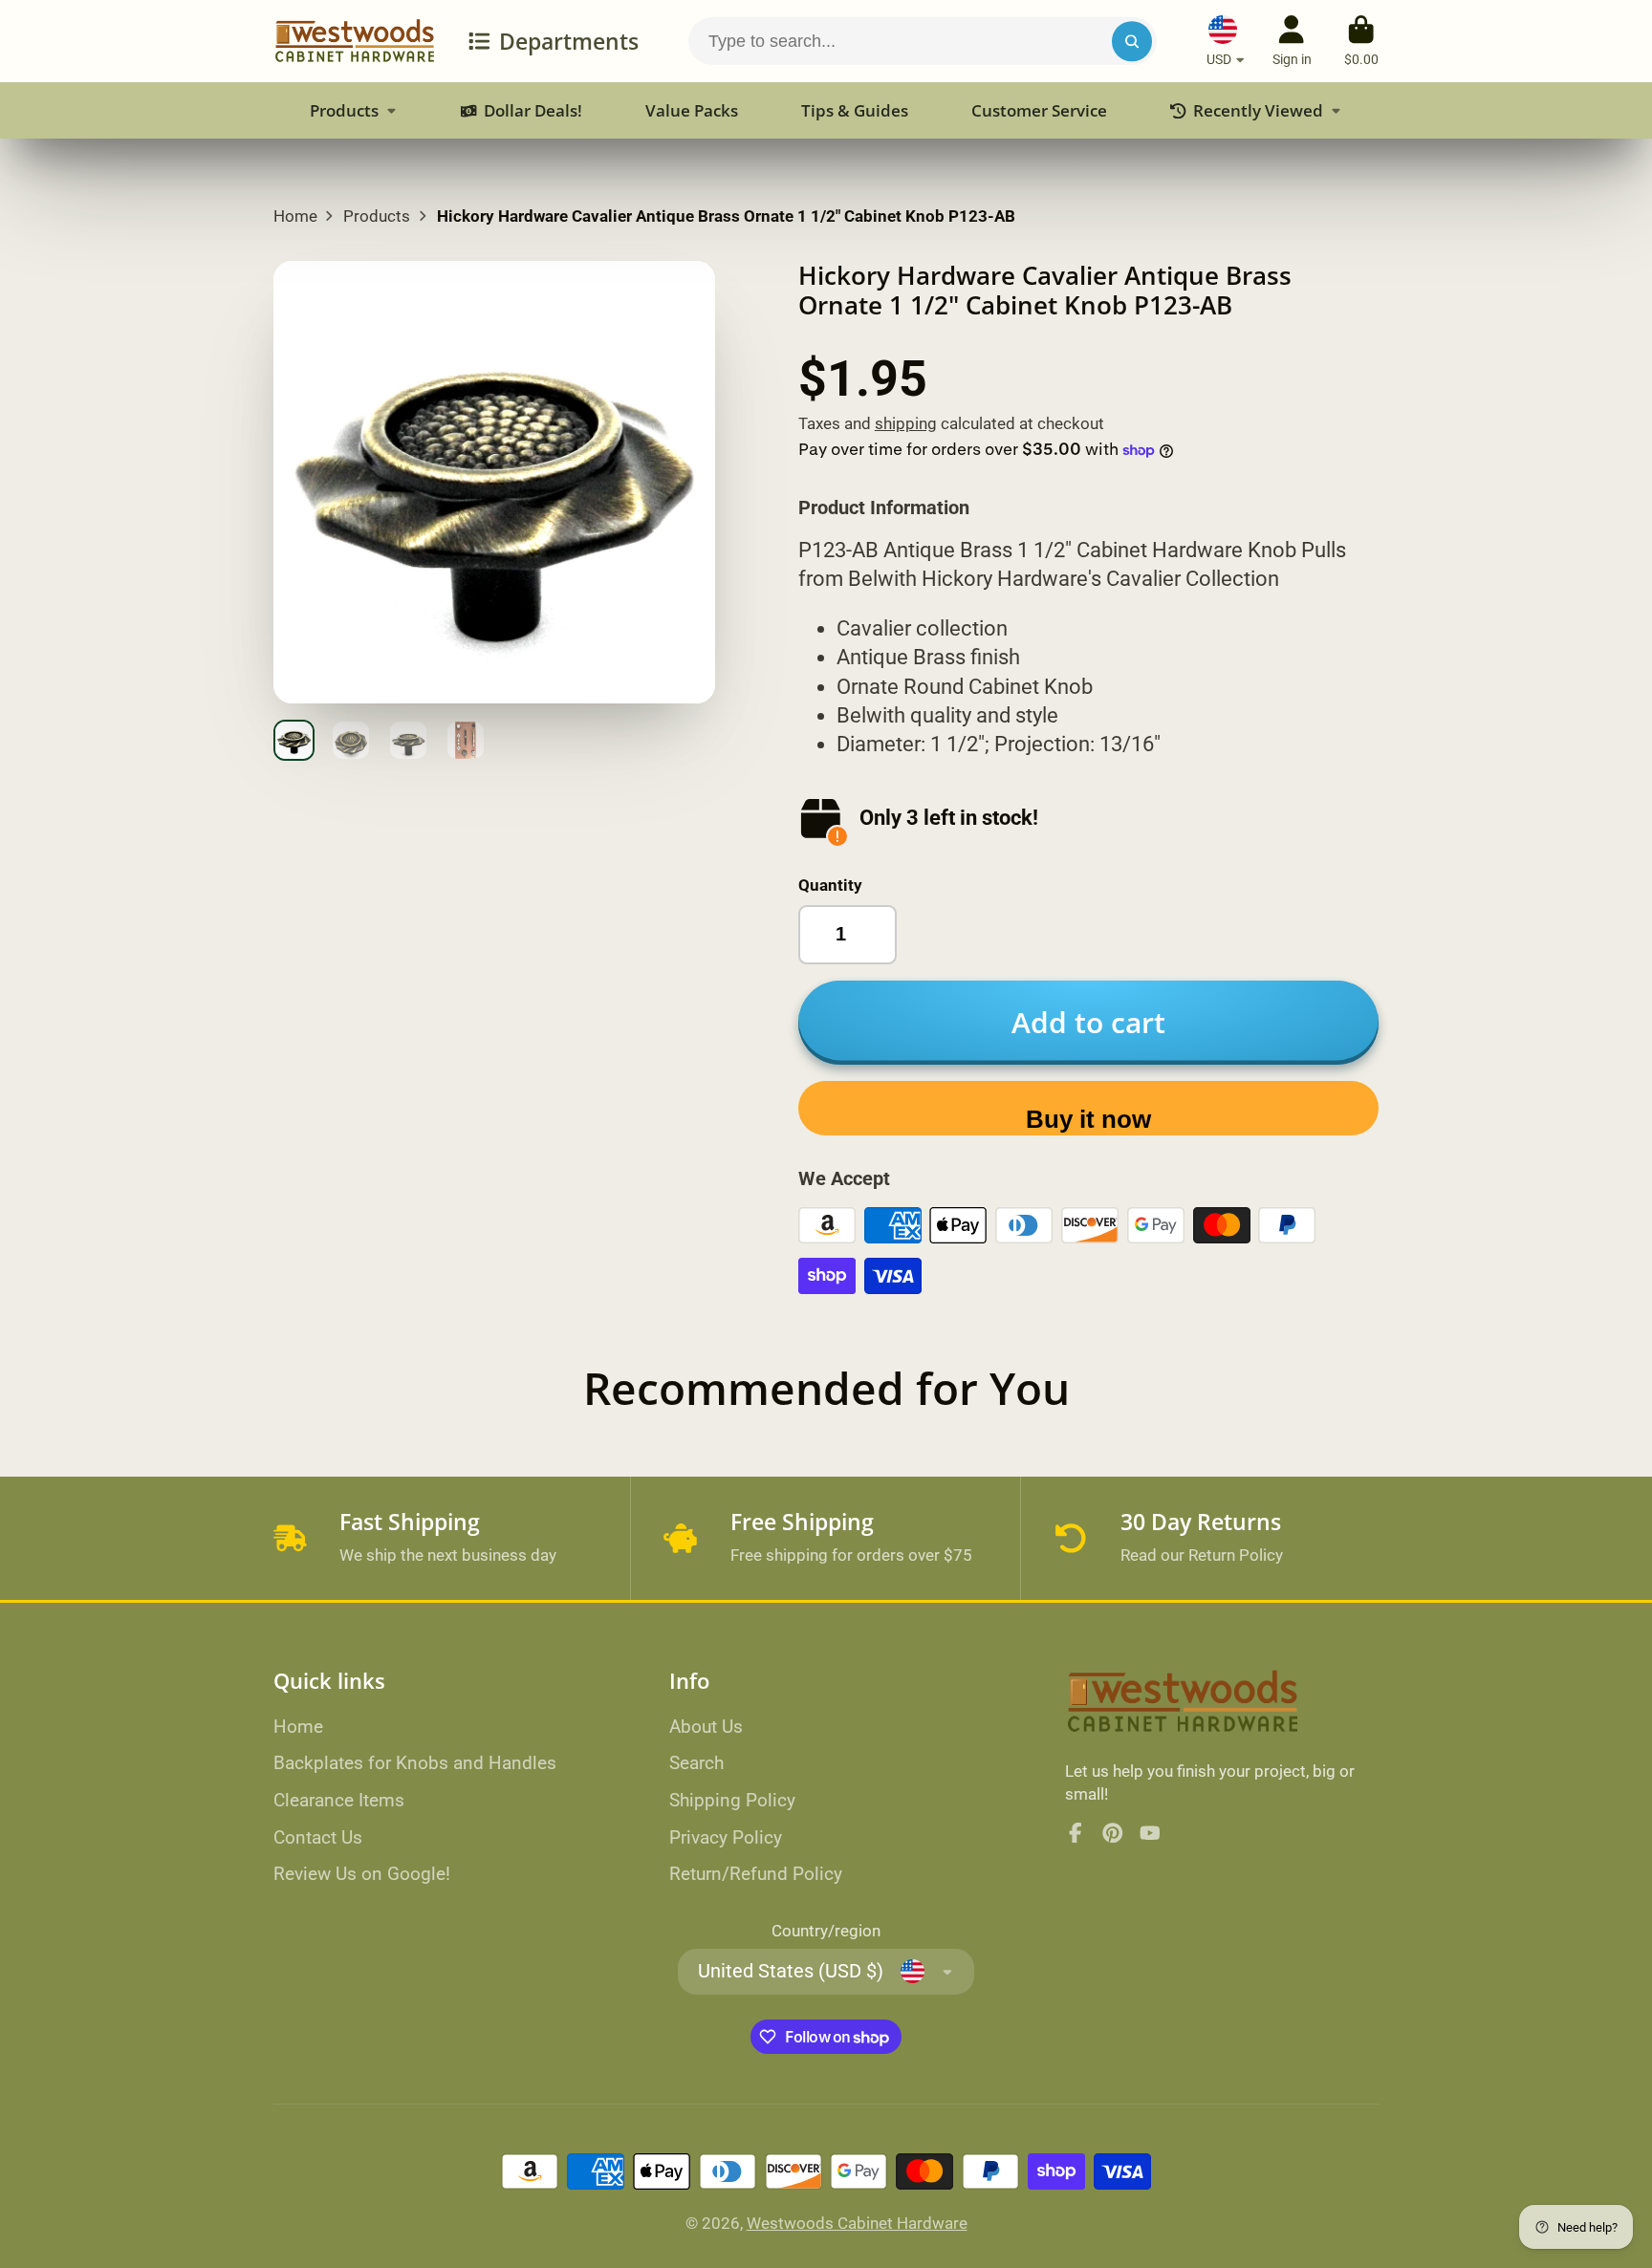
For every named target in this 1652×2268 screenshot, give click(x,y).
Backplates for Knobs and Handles (415, 1763)
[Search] (1131, 41)
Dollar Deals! (533, 110)
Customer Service (1039, 110)
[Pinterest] (1113, 1833)
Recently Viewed (1258, 110)
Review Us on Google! (362, 1874)
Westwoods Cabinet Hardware (857, 2223)
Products (344, 110)
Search (696, 1763)
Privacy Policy (726, 1837)
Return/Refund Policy (756, 1874)
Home (295, 216)
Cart (1361, 41)
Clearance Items (339, 1800)
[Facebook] (1076, 1833)
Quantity (830, 885)
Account (1292, 41)
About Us (706, 1727)
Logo (355, 41)
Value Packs (692, 110)
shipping (906, 423)
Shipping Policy (732, 1800)
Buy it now (1088, 1119)
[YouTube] (1150, 1833)
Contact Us (318, 1837)
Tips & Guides (855, 110)
